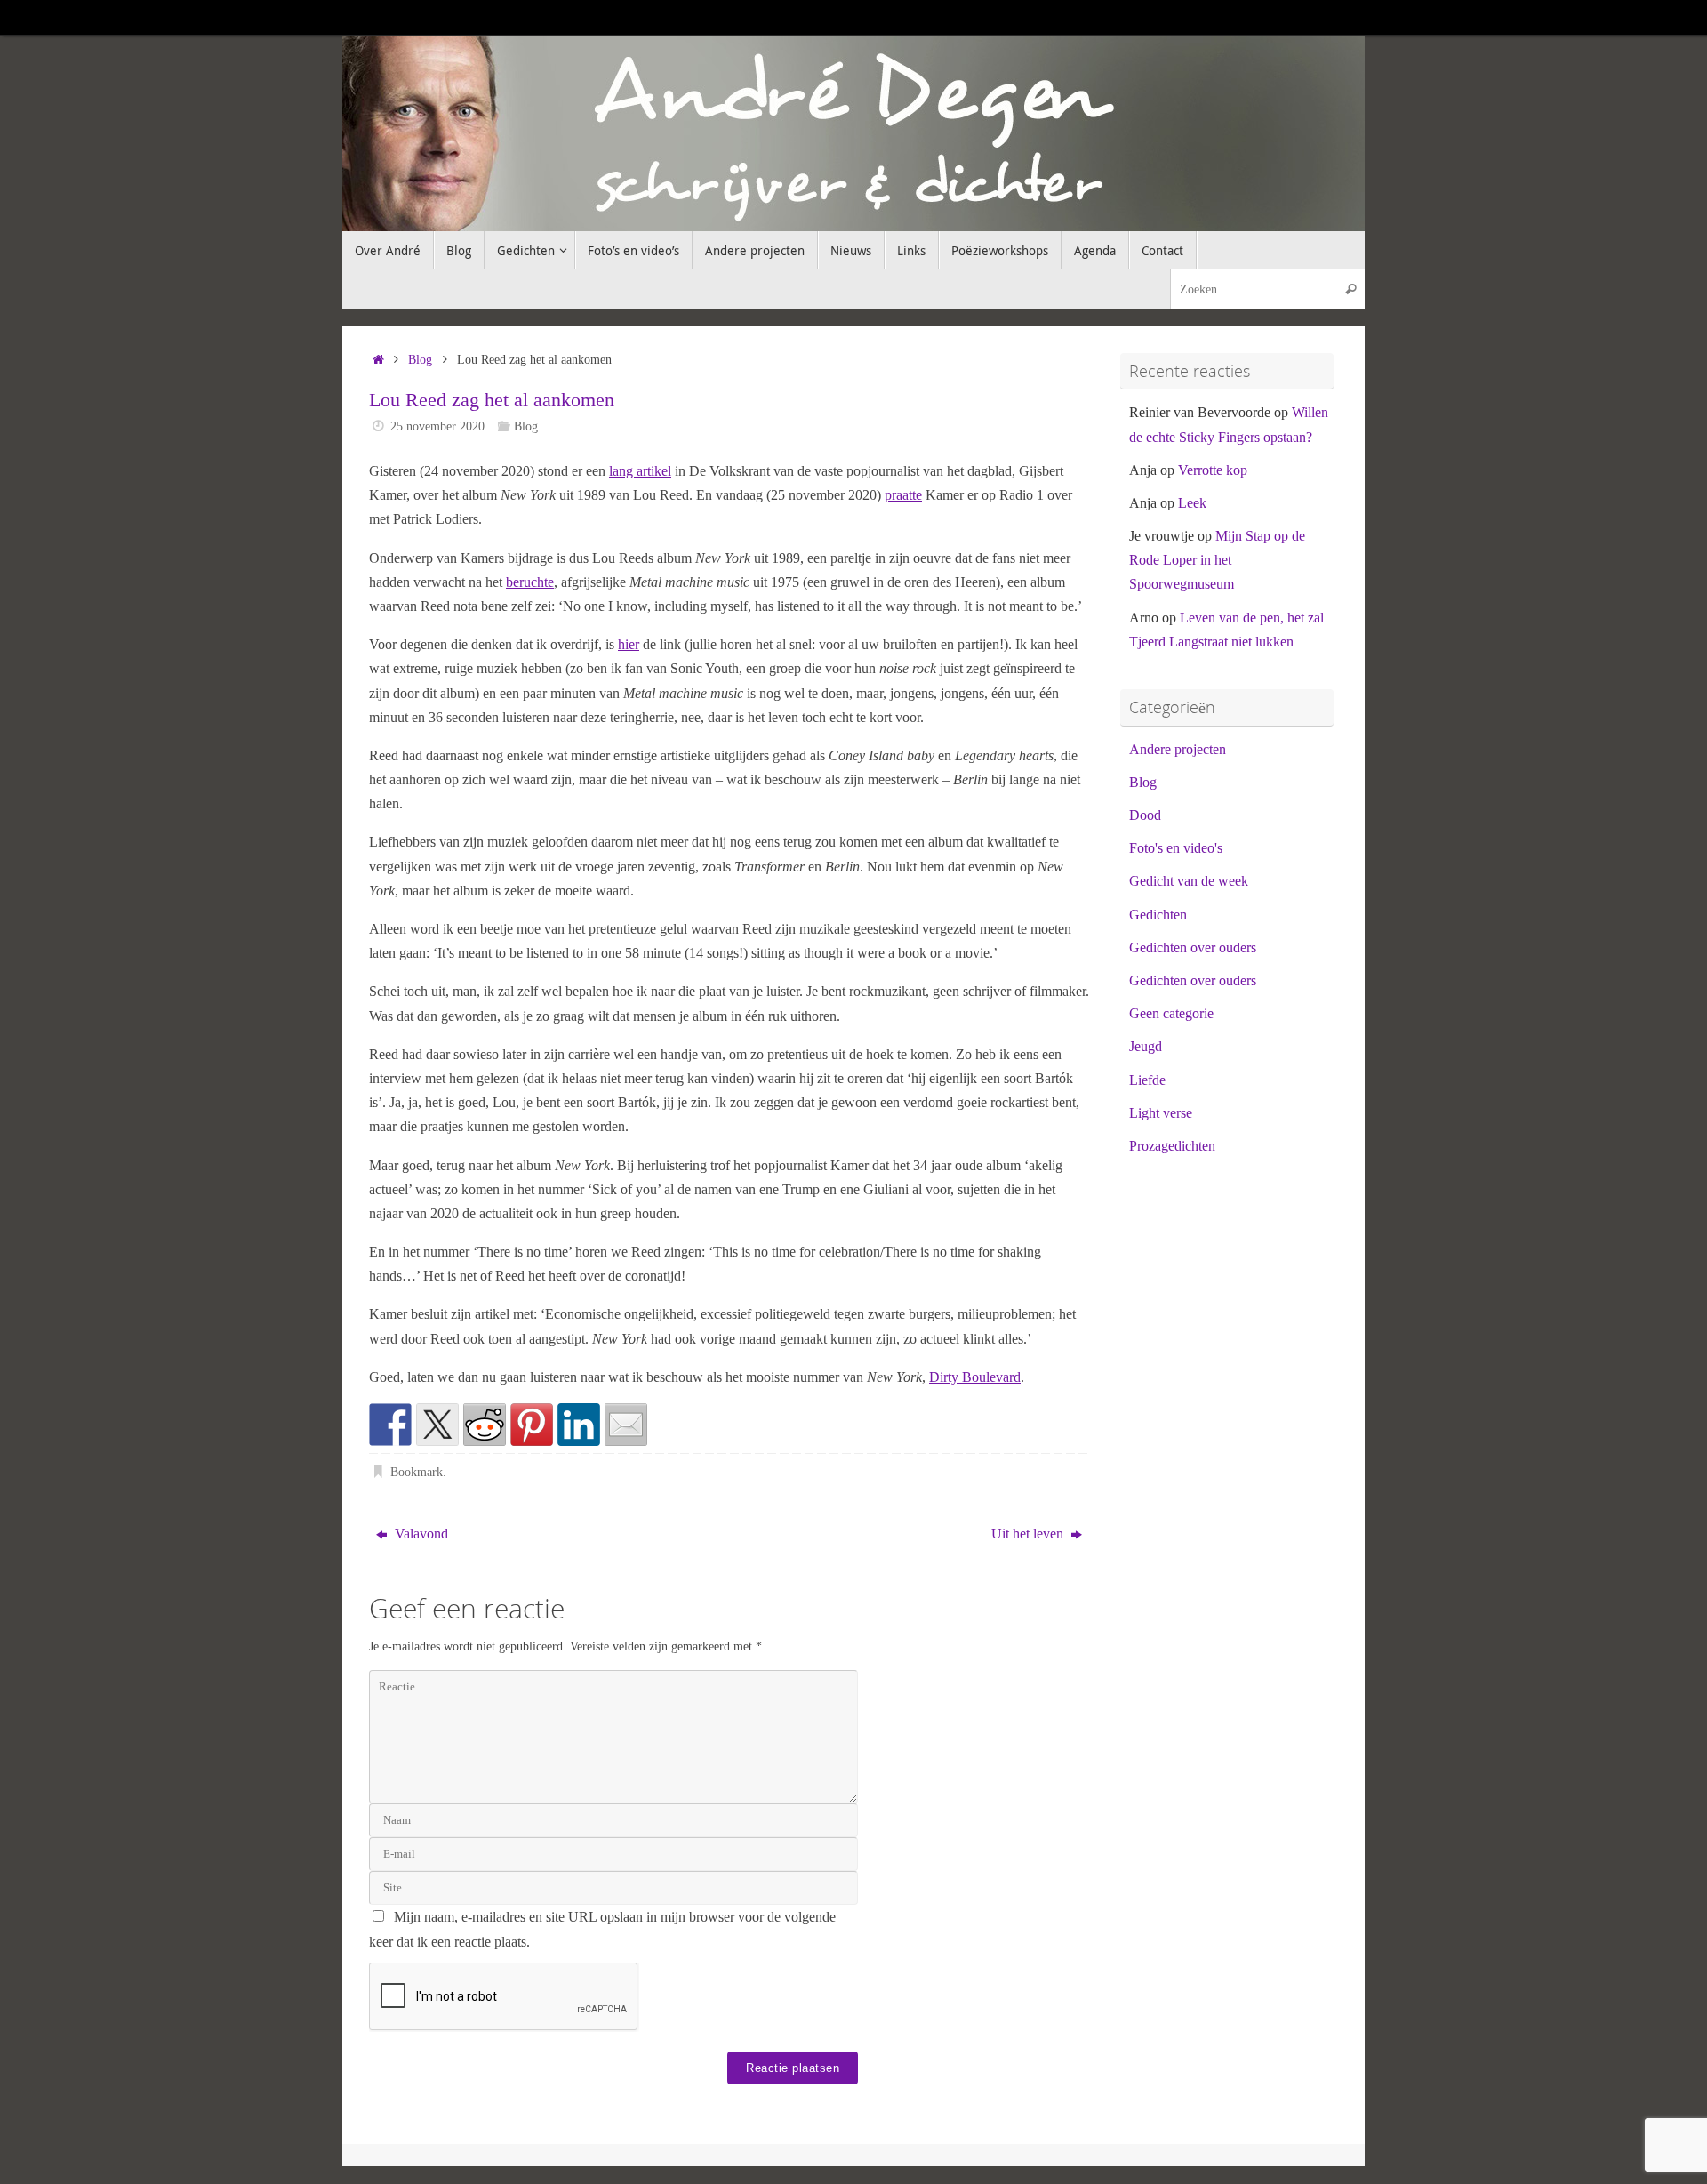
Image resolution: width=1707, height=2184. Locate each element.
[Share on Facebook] (390, 1425)
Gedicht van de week (1189, 881)
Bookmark (417, 1472)
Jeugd (1146, 1046)
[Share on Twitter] (437, 1425)
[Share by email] (626, 1425)
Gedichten (1158, 915)
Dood (1145, 815)
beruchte (530, 582)
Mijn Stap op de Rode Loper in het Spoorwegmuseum (1217, 560)
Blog (420, 359)
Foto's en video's (1176, 848)
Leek (1192, 503)
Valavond (420, 1534)
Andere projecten (1178, 749)
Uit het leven (1029, 1534)
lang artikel (640, 471)
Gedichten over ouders (1193, 947)
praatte (903, 495)
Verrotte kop (1213, 470)
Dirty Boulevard (975, 1377)
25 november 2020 (437, 426)
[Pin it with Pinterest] (532, 1425)
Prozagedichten (1172, 1146)
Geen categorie (1171, 1013)
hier (629, 644)
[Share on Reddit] (485, 1425)
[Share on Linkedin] (579, 1425)
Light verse (1161, 1113)
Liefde (1147, 1080)
